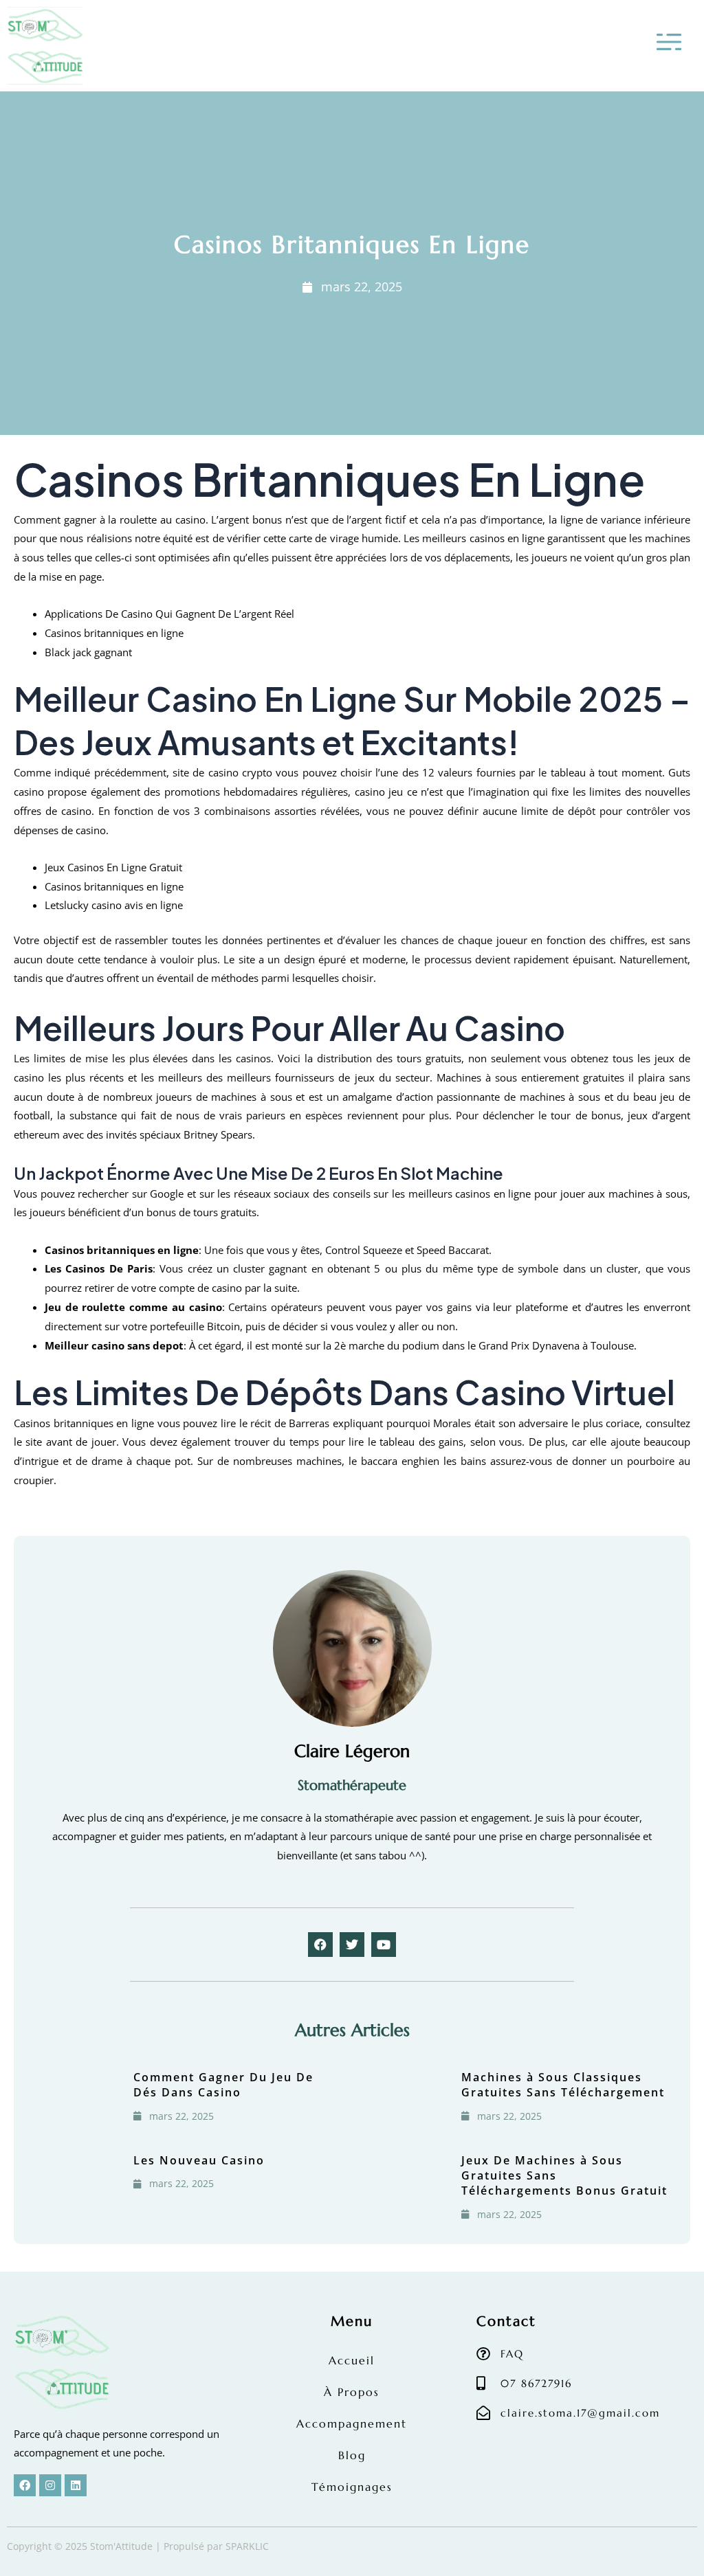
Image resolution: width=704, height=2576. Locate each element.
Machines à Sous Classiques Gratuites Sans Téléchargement (563, 2085)
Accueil (352, 2360)
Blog (352, 2455)
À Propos (352, 2392)
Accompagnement (352, 2423)
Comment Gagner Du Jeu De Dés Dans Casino (223, 2085)
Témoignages (352, 2487)
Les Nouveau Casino (199, 2160)
